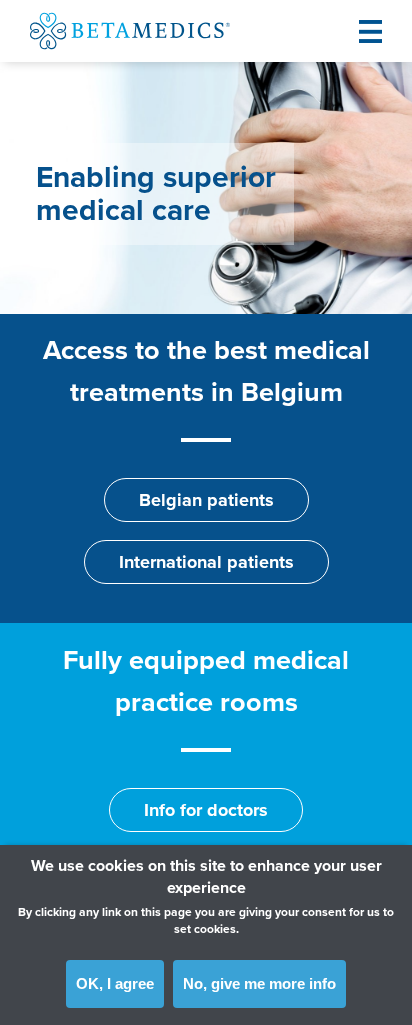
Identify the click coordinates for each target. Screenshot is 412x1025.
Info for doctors (206, 810)
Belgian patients (206, 500)
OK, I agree (115, 983)
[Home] (130, 31)
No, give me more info (259, 983)
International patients (206, 562)
